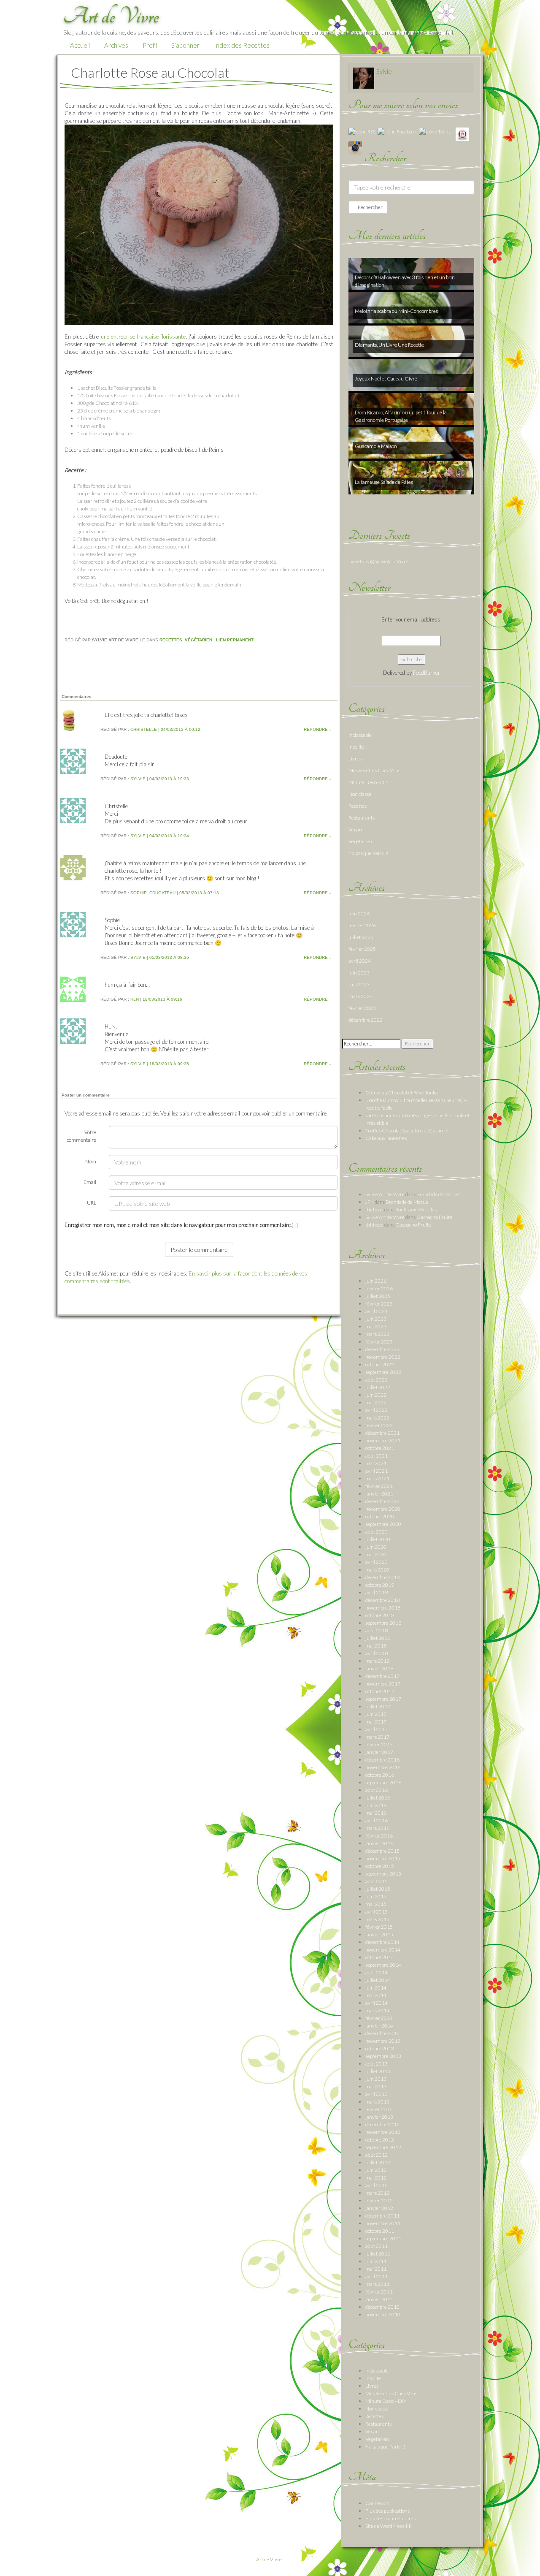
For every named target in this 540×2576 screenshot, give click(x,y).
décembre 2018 (382, 1600)
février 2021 (379, 1486)
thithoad (374, 1209)
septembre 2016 (383, 1782)
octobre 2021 (380, 1448)
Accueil (80, 45)
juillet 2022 (378, 1387)
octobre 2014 (380, 1957)
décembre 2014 (382, 1942)
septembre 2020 (383, 1524)
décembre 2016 (382, 1760)
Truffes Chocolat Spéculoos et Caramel (407, 1131)
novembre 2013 (383, 2041)
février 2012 (379, 2200)
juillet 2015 (378, 1889)
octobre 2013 (380, 2048)
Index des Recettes (242, 45)
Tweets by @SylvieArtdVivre (378, 561)
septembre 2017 (383, 1699)
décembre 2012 (382, 2124)
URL (92, 1203)
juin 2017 (376, 1714)
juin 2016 (376, 1805)
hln (135, 999)
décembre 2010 (382, 2307)
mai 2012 (376, 2178)
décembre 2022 (366, 1020)
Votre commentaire (81, 1136)
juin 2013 (376, 2079)
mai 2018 (376, 1646)
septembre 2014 (383, 1965)
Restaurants (362, 818)
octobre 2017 (380, 1691)
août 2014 (377, 1972)
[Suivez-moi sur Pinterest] (462, 134)
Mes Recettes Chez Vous (374, 770)
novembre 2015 (383, 1858)
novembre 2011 (383, 2223)
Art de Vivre (269, 2559)
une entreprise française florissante (143, 337)
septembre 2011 (383, 2238)
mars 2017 (377, 1737)
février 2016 (379, 1836)
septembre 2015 (383, 1874)
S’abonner (185, 45)
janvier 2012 (379, 2208)
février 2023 (362, 1008)
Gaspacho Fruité (434, 1217)
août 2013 (377, 2064)
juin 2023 (359, 973)
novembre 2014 (383, 1950)
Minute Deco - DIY (369, 782)
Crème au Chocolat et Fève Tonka (402, 1093)
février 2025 (362, 949)
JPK (370, 1202)
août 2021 (377, 1456)
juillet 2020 (378, 1539)
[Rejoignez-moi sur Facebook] (397, 131)
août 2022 (377, 1380)
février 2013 (379, 2109)
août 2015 (377, 1881)
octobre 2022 (380, 1364)
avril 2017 (377, 1729)
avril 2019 (377, 1592)
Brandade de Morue (438, 1194)
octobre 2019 (380, 1585)
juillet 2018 (378, 1638)
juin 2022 (376, 1395)
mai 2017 (376, 1722)
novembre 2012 (383, 2132)
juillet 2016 (378, 1798)
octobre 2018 (380, 1615)
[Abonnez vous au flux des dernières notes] (362, 131)
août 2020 (377, 1532)
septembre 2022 (383, 1372)
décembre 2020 (382, 1501)
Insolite (356, 747)
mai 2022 (376, 1402)
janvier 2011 (379, 2299)
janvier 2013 (379, 2117)
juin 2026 (359, 913)
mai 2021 (376, 1463)
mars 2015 (377, 1919)
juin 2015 (376, 1896)
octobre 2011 (380, 2231)
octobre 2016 (380, 1775)
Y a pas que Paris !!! (368, 853)
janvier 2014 (379, 2026)
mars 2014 (377, 2010)
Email (90, 1182)
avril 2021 (377, 1471)
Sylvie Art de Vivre (385, 1194)
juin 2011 (376, 2261)
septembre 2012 (383, 2147)
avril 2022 (377, 1410)
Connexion (377, 2503)
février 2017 (379, 1744)
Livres (355, 759)
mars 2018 (377, 1661)
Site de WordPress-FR (389, 2526)
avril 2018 (377, 1653)
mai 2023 (359, 984)
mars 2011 (377, 2284)
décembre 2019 (382, 1577)
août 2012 (377, 2155)
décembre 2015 (382, 1851)
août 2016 (377, 1790)
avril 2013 (377, 2094)
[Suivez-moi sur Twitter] (436, 131)
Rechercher (370, 207)
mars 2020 (377, 1570)
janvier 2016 (379, 1843)
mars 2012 (377, 2193)
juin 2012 (376, 2170)
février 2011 (379, 2292)
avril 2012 (377, 2185)
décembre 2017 (382, 1676)
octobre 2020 (380, 1516)
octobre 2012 (380, 2140)
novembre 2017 (383, 1684)
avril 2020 (377, 1562)
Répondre (317, 729)
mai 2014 (376, 1995)
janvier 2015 (379, 1934)
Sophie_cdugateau (153, 893)
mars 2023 (360, 996)
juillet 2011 (378, 2254)
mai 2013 (376, 2086)
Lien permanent (235, 640)
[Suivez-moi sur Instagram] (355, 147)
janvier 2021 (379, 1494)
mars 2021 (377, 1478)
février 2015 (379, 1927)
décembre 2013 (382, 2033)
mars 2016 (377, 1828)
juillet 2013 (378, 2071)
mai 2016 (376, 1813)
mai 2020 (376, 1554)
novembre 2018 (383, 1608)
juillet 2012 (378, 2162)
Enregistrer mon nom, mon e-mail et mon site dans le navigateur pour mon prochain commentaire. (178, 1225)
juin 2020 (376, 1547)
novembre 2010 (383, 2314)
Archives (116, 45)
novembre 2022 (383, 1357)
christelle (144, 729)
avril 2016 (377, 1820)
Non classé (360, 794)
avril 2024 (360, 961)
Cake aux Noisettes (386, 1138)
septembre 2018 (383, 1623)
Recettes (171, 640)
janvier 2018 (379, 1668)
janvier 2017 (379, 1752)
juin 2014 (376, 1988)
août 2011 (377, 2246)
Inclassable (360, 735)
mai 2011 (376, 2269)
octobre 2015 (380, 1866)
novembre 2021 (383, 1440)
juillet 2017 (378, 1706)
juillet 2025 (361, 937)
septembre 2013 (383, 2056)
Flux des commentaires (390, 2518)
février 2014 (379, 2018)
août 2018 (377, 1630)
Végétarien (198, 640)
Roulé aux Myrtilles (416, 1209)
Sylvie (138, 779)
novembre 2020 (383, 1509)
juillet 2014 (378, 1980)
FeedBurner (427, 673)
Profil (150, 45)
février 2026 (362, 925)
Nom (91, 1161)
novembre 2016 (383, 1767)
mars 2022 (377, 1418)
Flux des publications (387, 2511)
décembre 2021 (382, 1433)
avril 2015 (377, 1912)
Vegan (355, 829)
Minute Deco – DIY (386, 2401)
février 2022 (379, 1425)
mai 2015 (376, 1904)
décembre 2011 (382, 2216)
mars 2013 (377, 2102)
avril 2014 (377, 2003)
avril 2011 (377, 2276)
